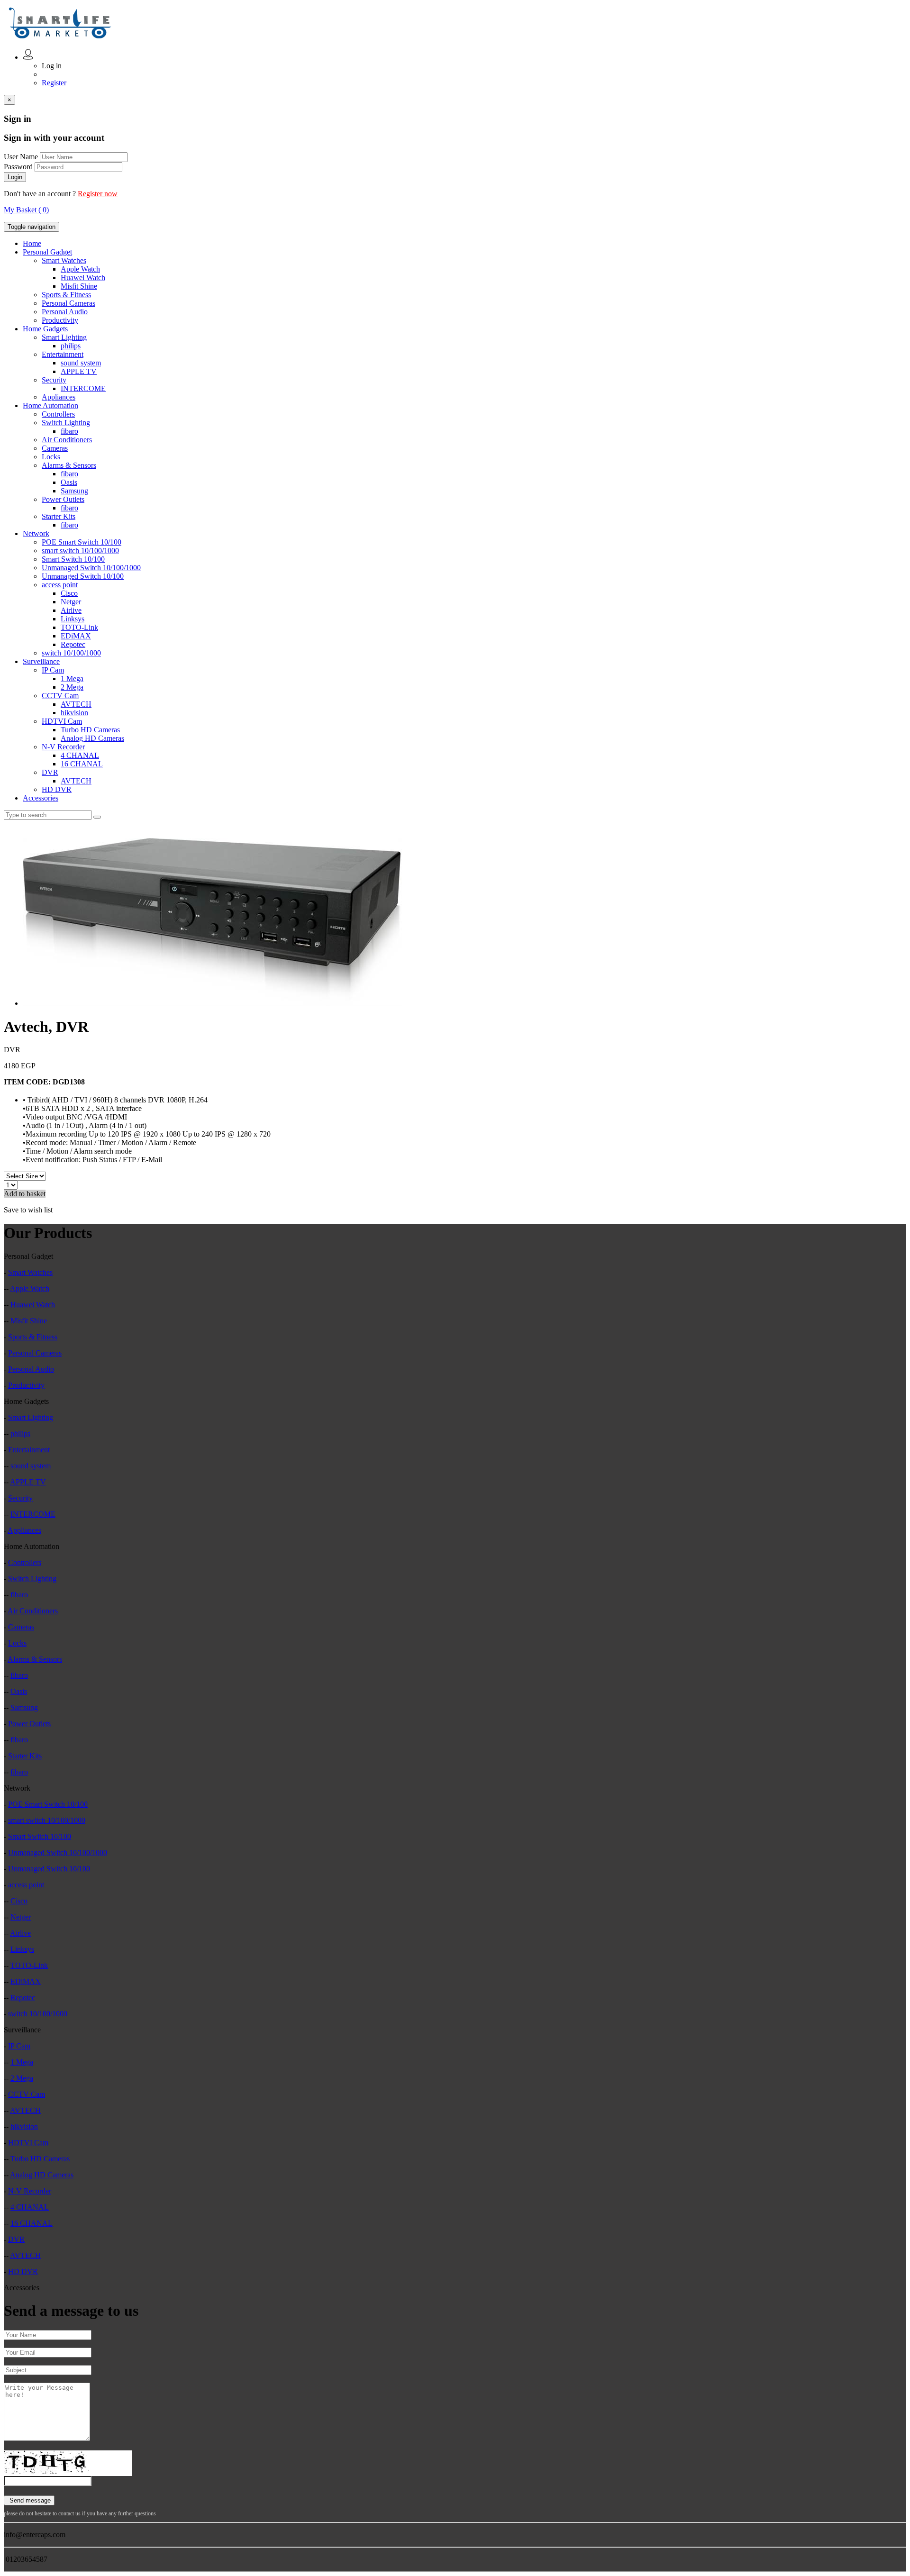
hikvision (74, 713)
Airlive (71, 610)
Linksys (73, 619)
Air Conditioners (67, 440)
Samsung (74, 491)
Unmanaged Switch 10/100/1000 (91, 568)
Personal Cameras (68, 303)
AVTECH (76, 704)
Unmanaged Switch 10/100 (83, 576)
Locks (51, 457)
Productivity (60, 320)
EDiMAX (76, 636)
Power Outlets (63, 499)
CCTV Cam (60, 696)
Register (54, 83)
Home (32, 243)
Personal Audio (65, 312)
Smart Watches (64, 260)
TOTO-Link (79, 627)
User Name (21, 157)
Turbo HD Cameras (90, 730)
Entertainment (63, 354)
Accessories (41, 798)
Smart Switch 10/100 (73, 559)
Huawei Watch (83, 278)
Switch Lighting (66, 423)
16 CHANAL (82, 764)
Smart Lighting (64, 337)
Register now (98, 194)
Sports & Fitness (66, 295)
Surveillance (41, 661)
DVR (50, 772)
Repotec (73, 644)
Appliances (59, 397)
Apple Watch (80, 269)
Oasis (69, 482)
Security (54, 380)
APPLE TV (79, 371)
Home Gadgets (45, 329)
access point (60, 585)
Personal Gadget (47, 252)
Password (18, 167)
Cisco (69, 593)
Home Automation (50, 405)
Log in (52, 66)
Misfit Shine (79, 286)
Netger (71, 602)
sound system (81, 363)
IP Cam (53, 670)
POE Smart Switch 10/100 (82, 542)
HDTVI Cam (62, 721)
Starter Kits (59, 516)
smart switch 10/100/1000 (80, 551)
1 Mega (72, 678)
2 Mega (72, 687)
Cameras (55, 448)
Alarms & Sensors (69, 465)
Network (36, 533)
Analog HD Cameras (92, 738)
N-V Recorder (63, 747)
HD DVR (57, 789)
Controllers (58, 414)
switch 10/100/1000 (71, 653)
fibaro (69, 431)
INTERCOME (83, 388)
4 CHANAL (80, 755)
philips (71, 346)
